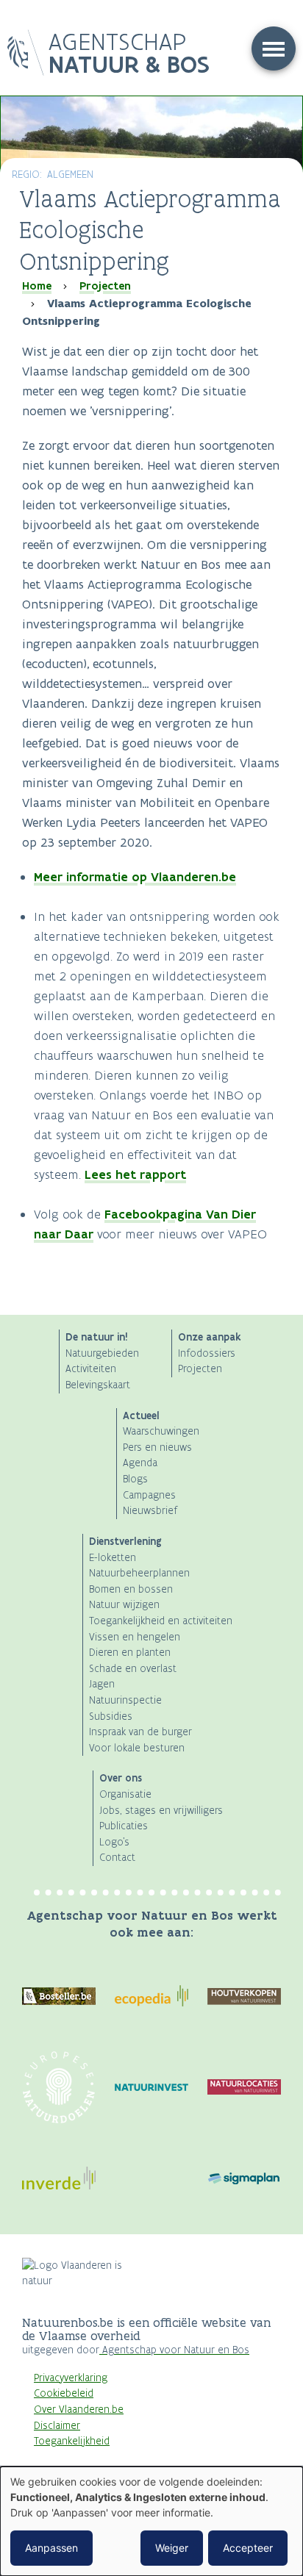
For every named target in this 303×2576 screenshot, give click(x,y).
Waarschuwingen (161, 1431)
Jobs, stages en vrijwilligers (161, 1811)
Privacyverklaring (71, 2378)
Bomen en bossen (131, 1589)
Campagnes (149, 1495)
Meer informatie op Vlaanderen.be (135, 877)
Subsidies (111, 1716)
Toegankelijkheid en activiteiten (161, 1621)
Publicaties (124, 1826)
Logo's (114, 1842)
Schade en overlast (133, 1669)
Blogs (135, 1479)
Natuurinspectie (125, 1700)
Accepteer (248, 2548)
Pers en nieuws (157, 1447)
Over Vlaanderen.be (79, 2410)
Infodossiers (207, 1353)
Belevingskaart (98, 1385)
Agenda (140, 1463)
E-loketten (113, 1558)
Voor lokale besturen (137, 1748)
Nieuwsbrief (150, 1511)
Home (37, 286)
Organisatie (125, 1794)
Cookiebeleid (64, 2393)
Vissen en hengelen (135, 1637)
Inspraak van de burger (140, 1732)
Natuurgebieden (102, 1353)
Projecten (105, 286)
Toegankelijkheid (72, 2441)
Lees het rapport (135, 1174)
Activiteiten (91, 1369)
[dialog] (151, 2521)
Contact (117, 1858)
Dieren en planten (130, 1653)
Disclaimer (57, 2426)
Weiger (172, 2548)
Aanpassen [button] (51, 2548)
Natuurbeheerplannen (139, 1573)
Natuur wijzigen (124, 1605)
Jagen (102, 1684)
